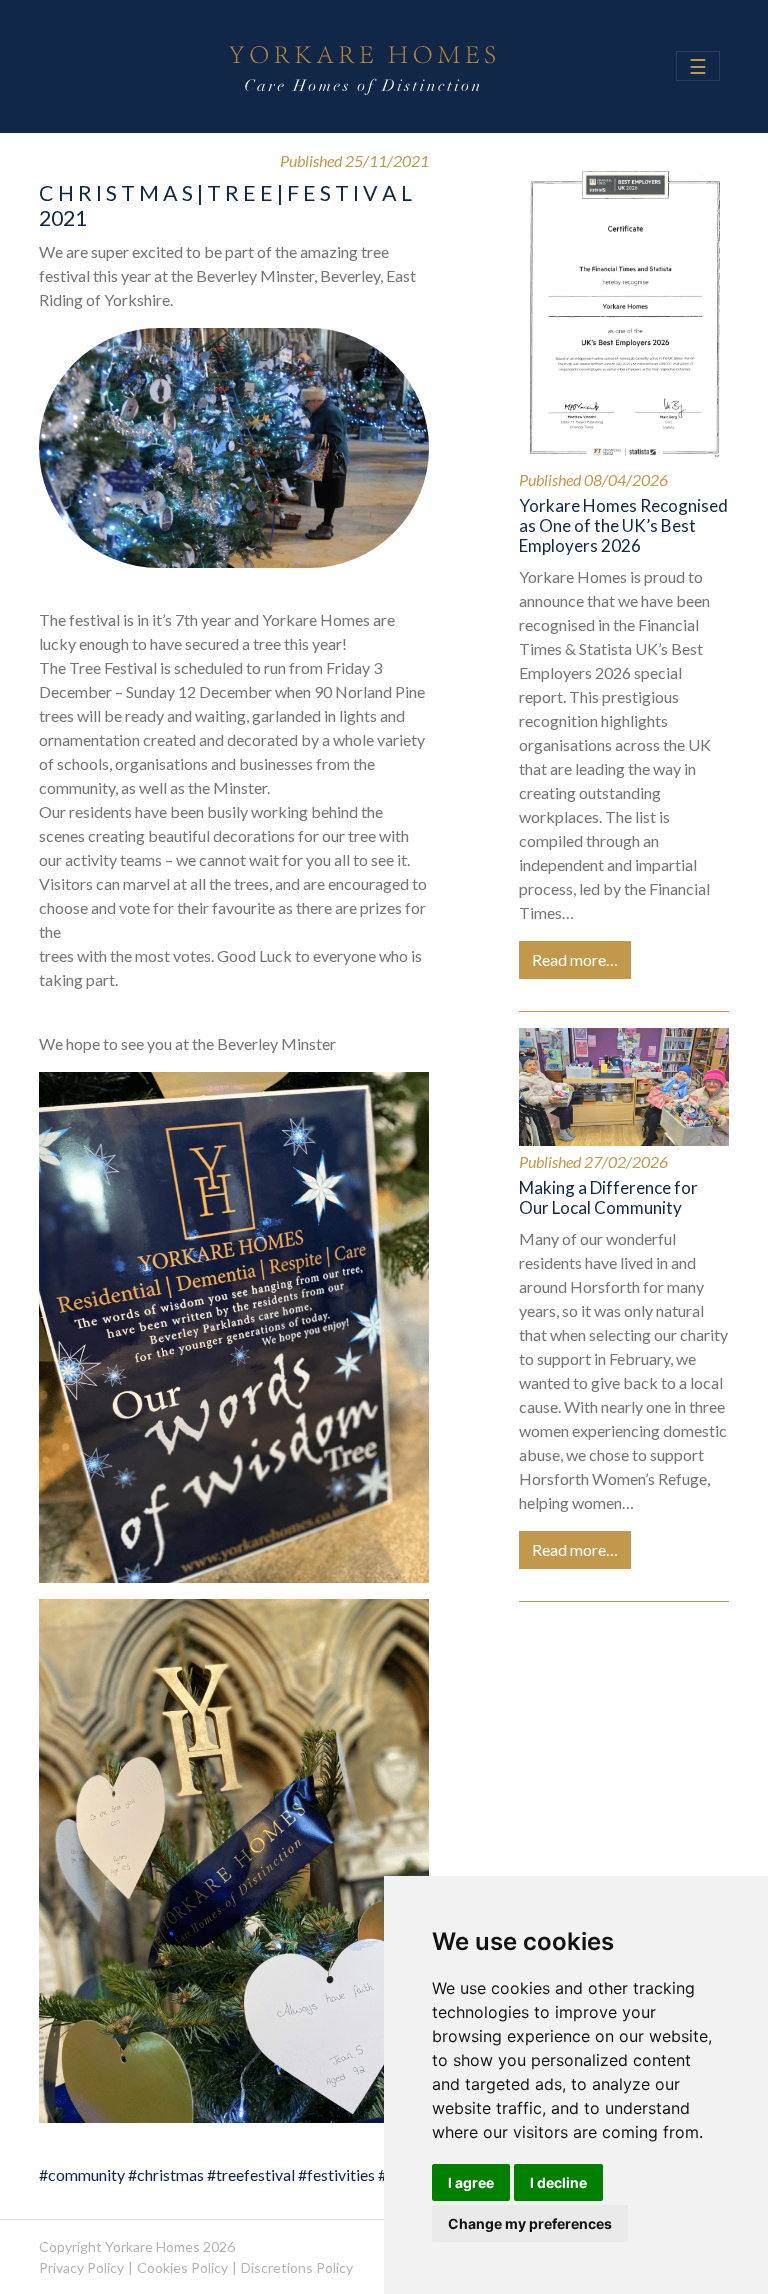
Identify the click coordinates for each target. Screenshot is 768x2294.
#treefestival (251, 2174)
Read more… (575, 959)
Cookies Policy (182, 2267)
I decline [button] (558, 2182)
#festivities (336, 2174)
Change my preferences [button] (530, 2223)
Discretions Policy (297, 2267)
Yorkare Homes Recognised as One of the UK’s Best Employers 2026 (623, 526)
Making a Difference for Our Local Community (608, 1197)
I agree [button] (471, 2182)
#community (82, 2174)
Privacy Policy (81, 2267)
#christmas (166, 2174)
